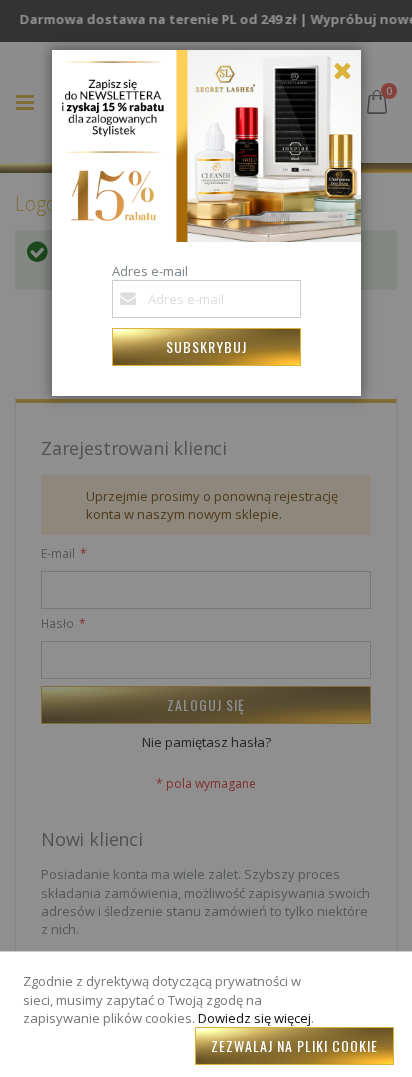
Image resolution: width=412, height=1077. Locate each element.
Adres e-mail (150, 271)
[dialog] (206, 538)
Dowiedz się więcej (254, 1018)
